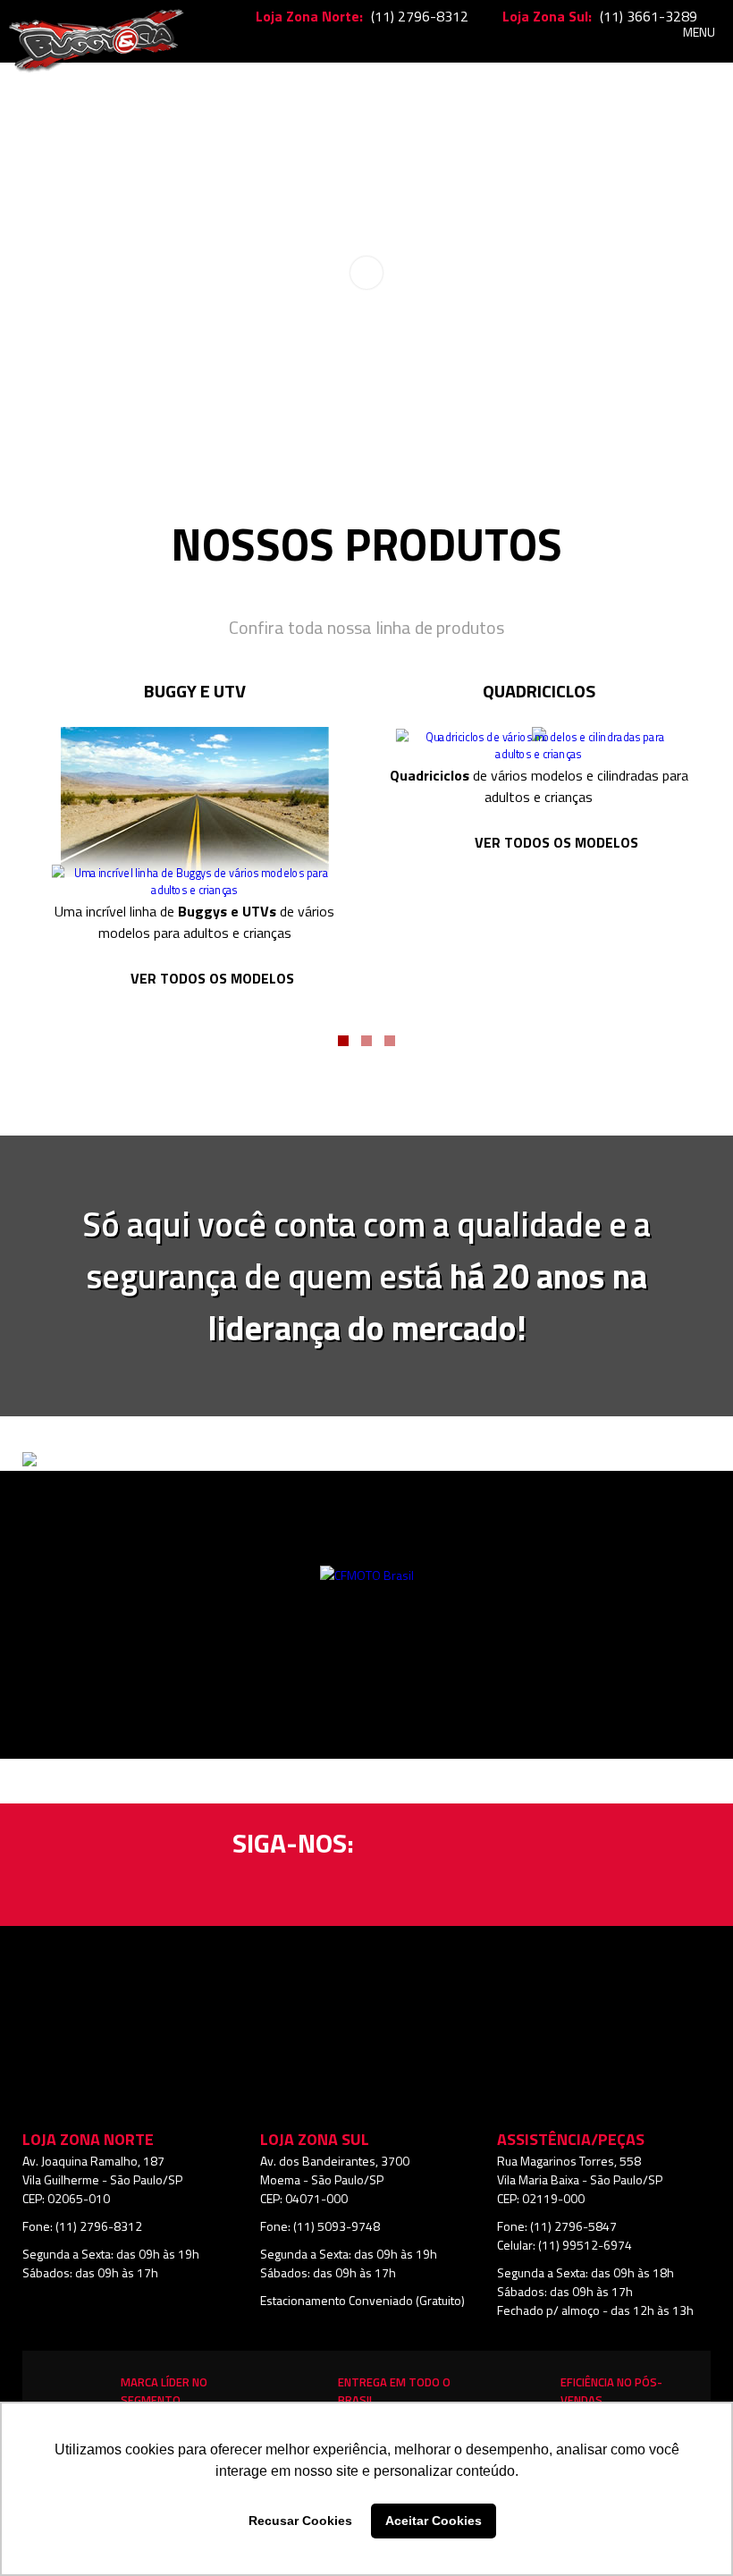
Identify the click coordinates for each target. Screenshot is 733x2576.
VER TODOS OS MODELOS (212, 978)
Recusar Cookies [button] (300, 2521)
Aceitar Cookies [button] (434, 2521)
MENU (699, 32)
